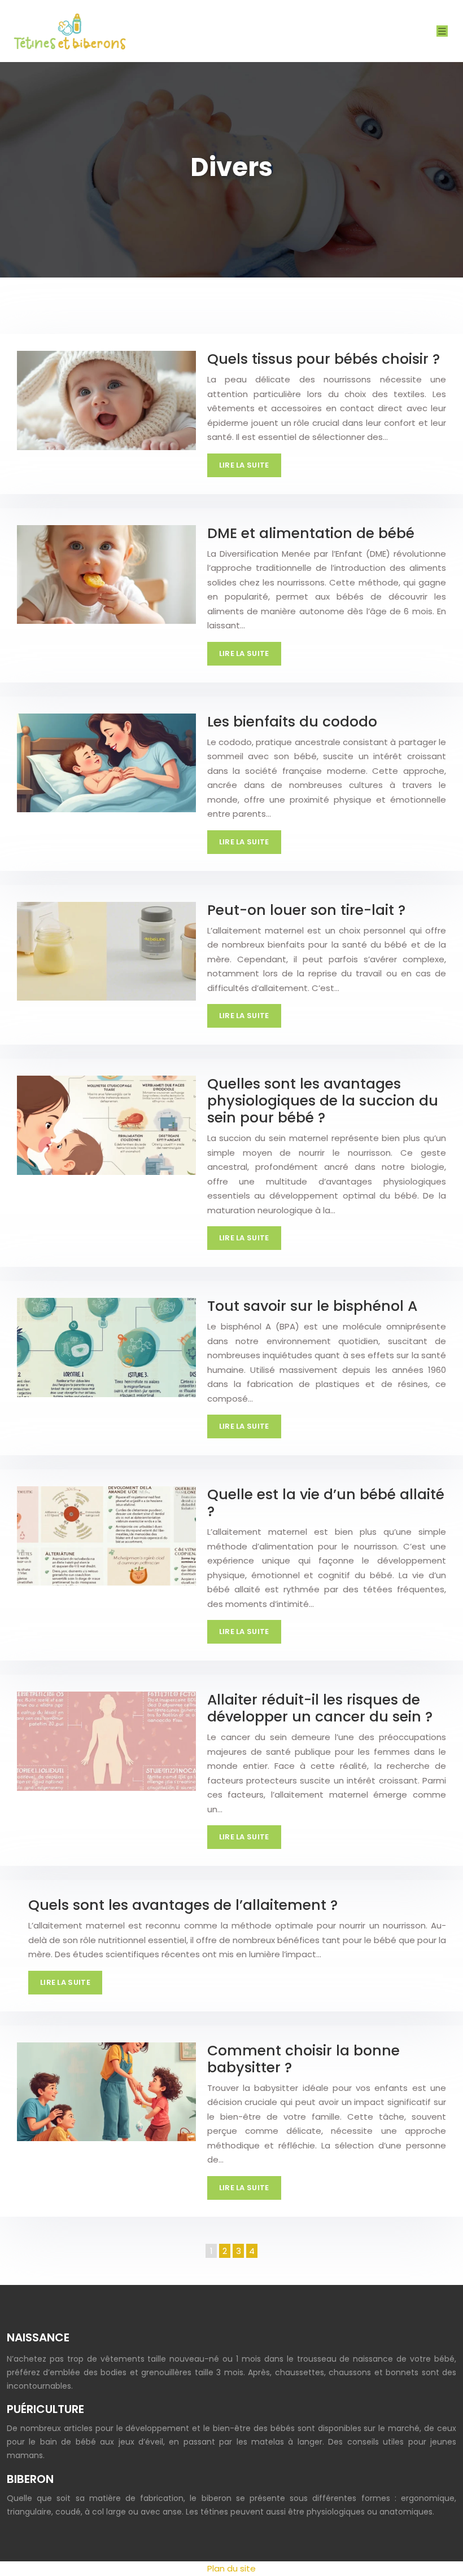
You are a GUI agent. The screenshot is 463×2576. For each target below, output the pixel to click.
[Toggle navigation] (442, 31)
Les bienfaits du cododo (292, 722)
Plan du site (231, 2568)
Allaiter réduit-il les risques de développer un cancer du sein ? (320, 1708)
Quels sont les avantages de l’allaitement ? (183, 1905)
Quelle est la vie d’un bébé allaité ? (326, 1503)
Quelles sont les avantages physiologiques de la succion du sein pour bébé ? (323, 1101)
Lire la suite (244, 465)
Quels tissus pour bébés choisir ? (324, 359)
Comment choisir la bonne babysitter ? (303, 2059)
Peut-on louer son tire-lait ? (306, 910)
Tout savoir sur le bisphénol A (312, 1306)
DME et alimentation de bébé (311, 533)
